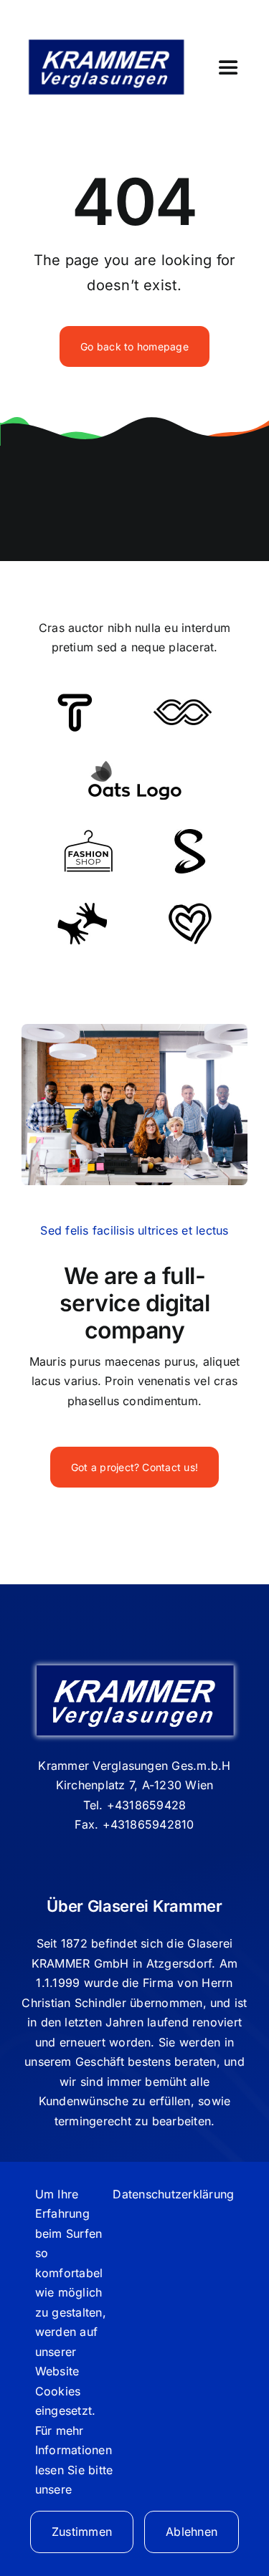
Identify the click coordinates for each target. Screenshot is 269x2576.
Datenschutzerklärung (173, 2194)
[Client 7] (190, 835)
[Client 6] (75, 699)
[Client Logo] (134, 766)
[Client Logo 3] (82, 908)
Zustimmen (82, 2532)
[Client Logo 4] (88, 835)
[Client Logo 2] (190, 909)
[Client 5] (183, 705)
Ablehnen (192, 2532)
